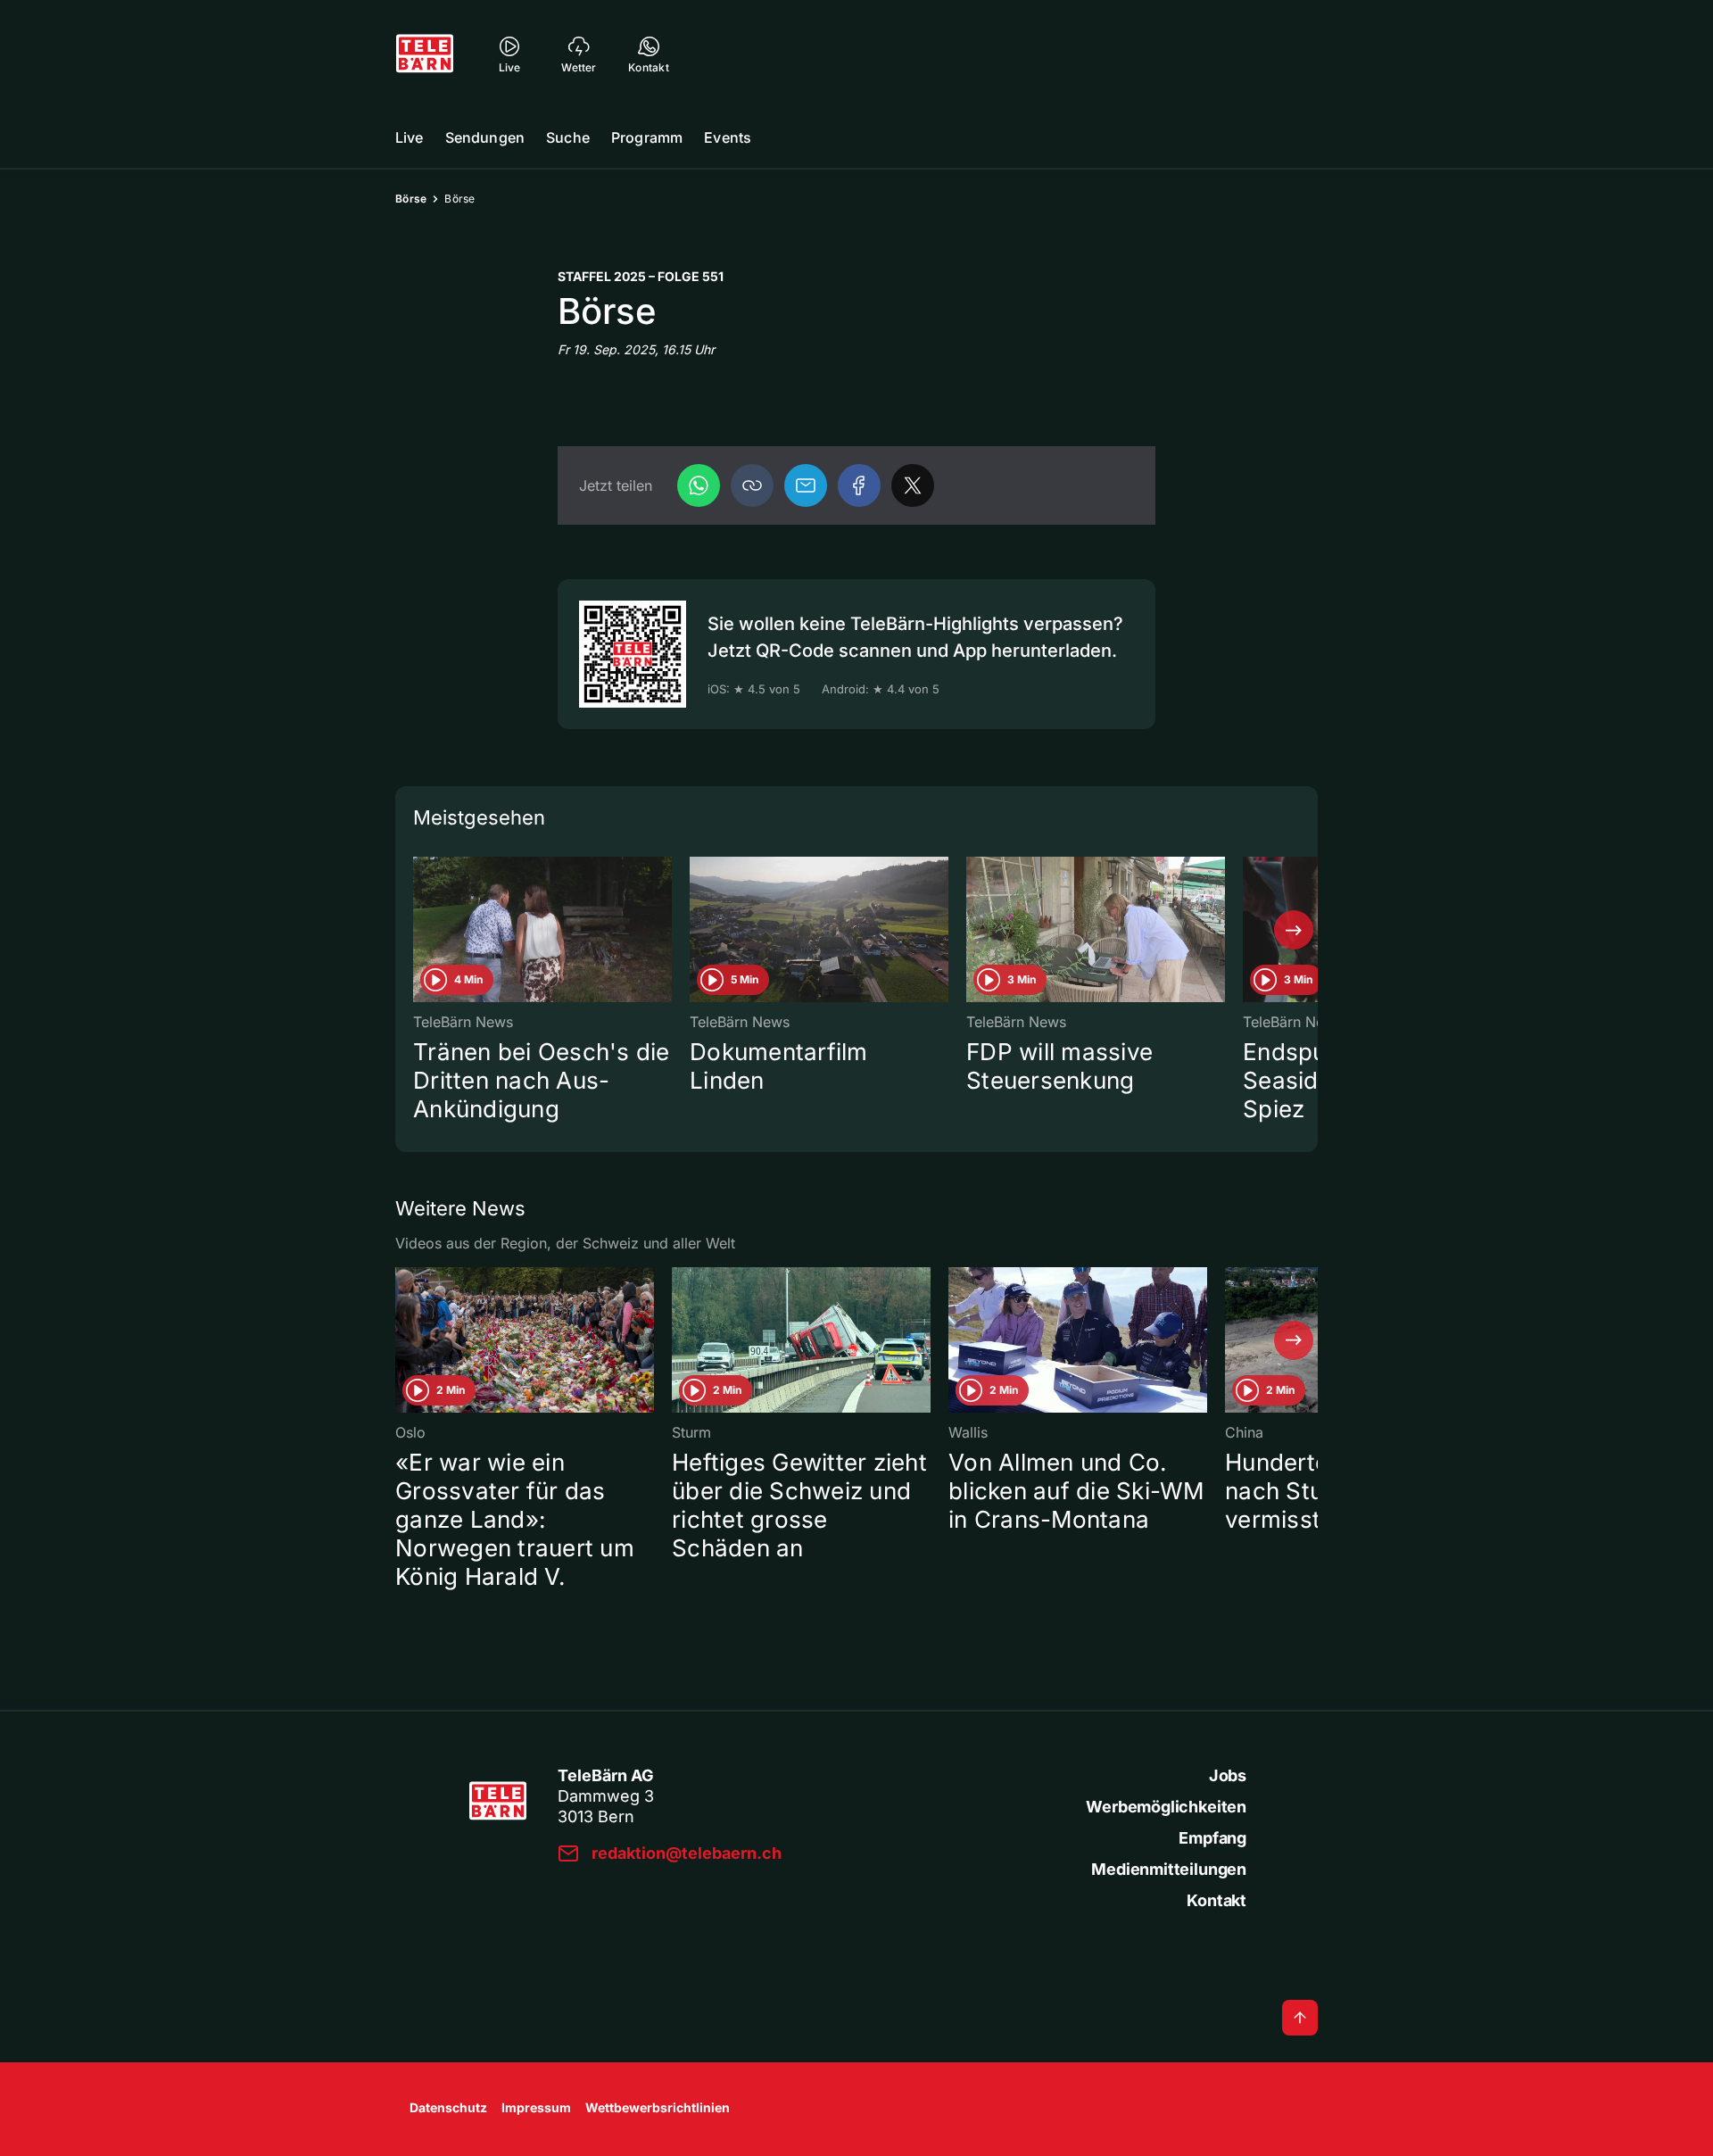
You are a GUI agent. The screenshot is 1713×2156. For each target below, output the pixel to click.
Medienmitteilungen (1169, 1869)
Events (728, 137)
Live (410, 137)
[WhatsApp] (699, 485)
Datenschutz (448, 2107)
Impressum (536, 2107)
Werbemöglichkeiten (1166, 1807)
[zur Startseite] (425, 54)
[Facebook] (859, 485)
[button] (752, 485)
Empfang (1212, 1838)
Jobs (1228, 1775)
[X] (913, 485)
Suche (568, 137)
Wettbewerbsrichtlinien (658, 2107)
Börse (411, 199)
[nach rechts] (1294, 930)
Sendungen (485, 137)
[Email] (806, 485)
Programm (647, 137)
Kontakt (1216, 1900)
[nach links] (419, 930)
